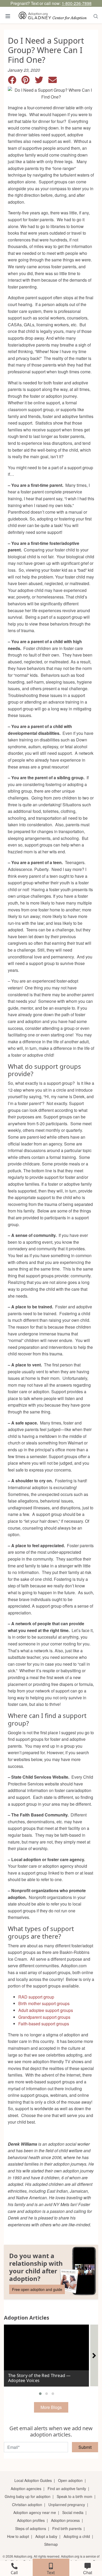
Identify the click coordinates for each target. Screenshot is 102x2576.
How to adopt (18, 2536)
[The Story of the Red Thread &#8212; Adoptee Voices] (46, 2353)
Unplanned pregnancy (67, 2505)
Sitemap (51, 2544)
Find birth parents (67, 2528)
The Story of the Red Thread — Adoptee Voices (39, 2378)
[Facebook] (15, 81)
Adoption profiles (31, 2520)
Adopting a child (77, 2536)
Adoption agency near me (35, 2512)
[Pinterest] (28, 81)
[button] (40, 2394)
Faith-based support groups (44, 2024)
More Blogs (51, 2407)
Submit (85, 2447)
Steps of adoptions (31, 2528)
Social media (73, 2512)
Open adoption (70, 2480)
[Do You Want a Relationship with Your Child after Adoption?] (51, 2272)
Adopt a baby (46, 2536)
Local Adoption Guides (33, 2480)
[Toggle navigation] (8, 16)
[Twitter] (42, 81)
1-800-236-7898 (77, 3)
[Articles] (94, 2355)
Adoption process (65, 2520)
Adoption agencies (26, 2489)
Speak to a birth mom (75, 2496)
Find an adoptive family (67, 2489)
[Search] (96, 16)
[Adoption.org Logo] (53, 16)
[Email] (55, 81)
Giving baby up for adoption (28, 2496)
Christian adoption (27, 2505)
